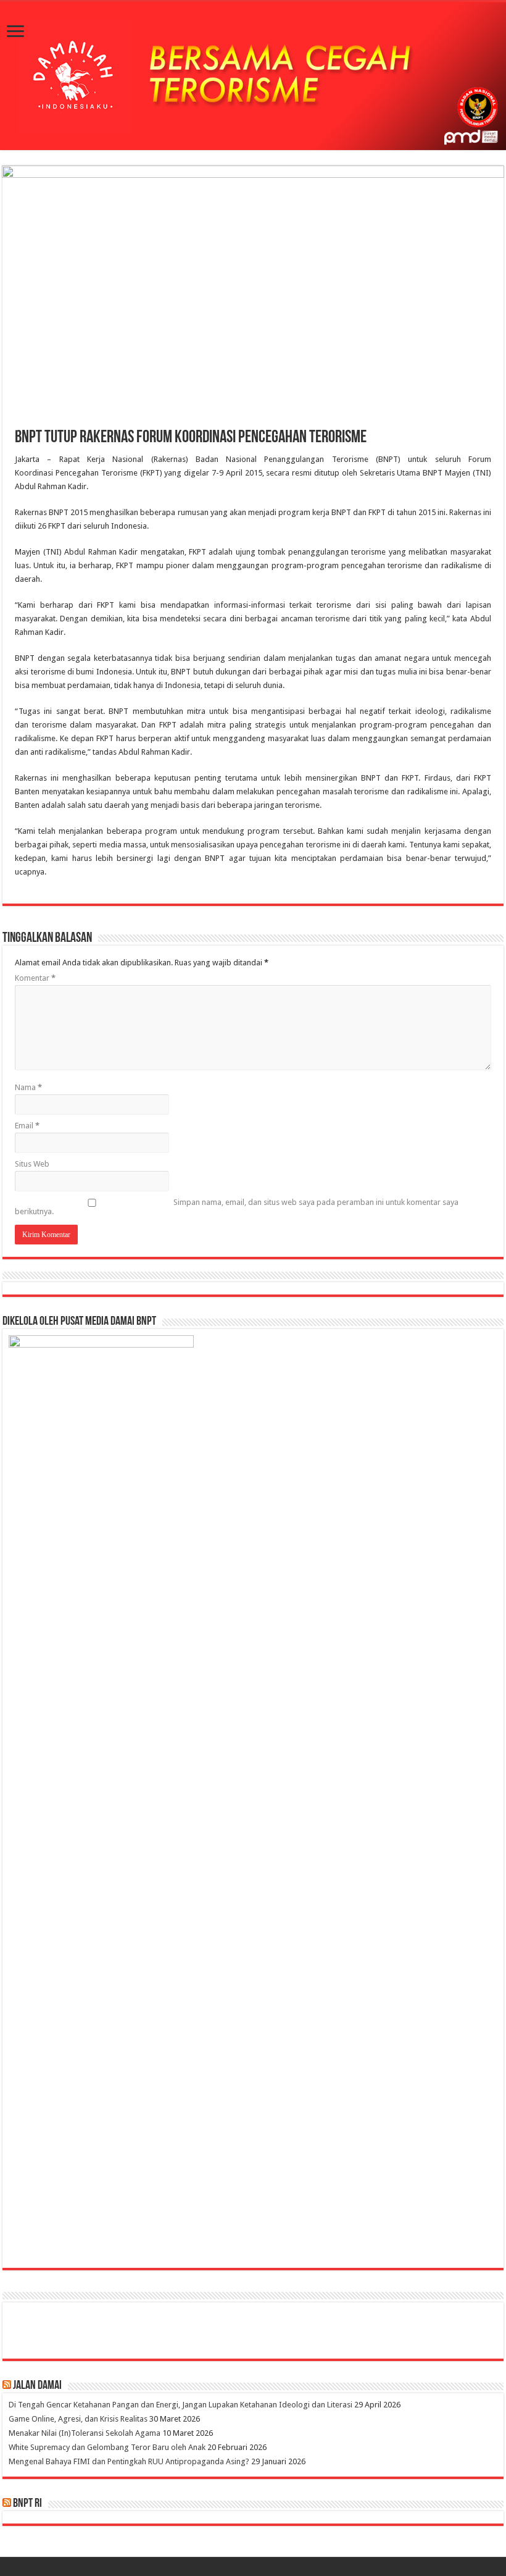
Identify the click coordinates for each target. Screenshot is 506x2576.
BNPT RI (27, 2504)
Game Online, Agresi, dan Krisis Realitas (78, 2419)
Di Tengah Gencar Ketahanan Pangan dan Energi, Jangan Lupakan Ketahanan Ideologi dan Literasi (180, 2405)
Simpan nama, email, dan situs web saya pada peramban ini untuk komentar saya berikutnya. (237, 1207)
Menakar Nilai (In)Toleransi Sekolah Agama (85, 2433)
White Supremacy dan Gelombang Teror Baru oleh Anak (107, 2447)
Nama (28, 1087)
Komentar (35, 978)
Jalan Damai (37, 2386)
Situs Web (32, 1164)
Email (27, 1126)
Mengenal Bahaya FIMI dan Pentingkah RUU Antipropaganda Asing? (129, 2461)
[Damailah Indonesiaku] (253, 76)
